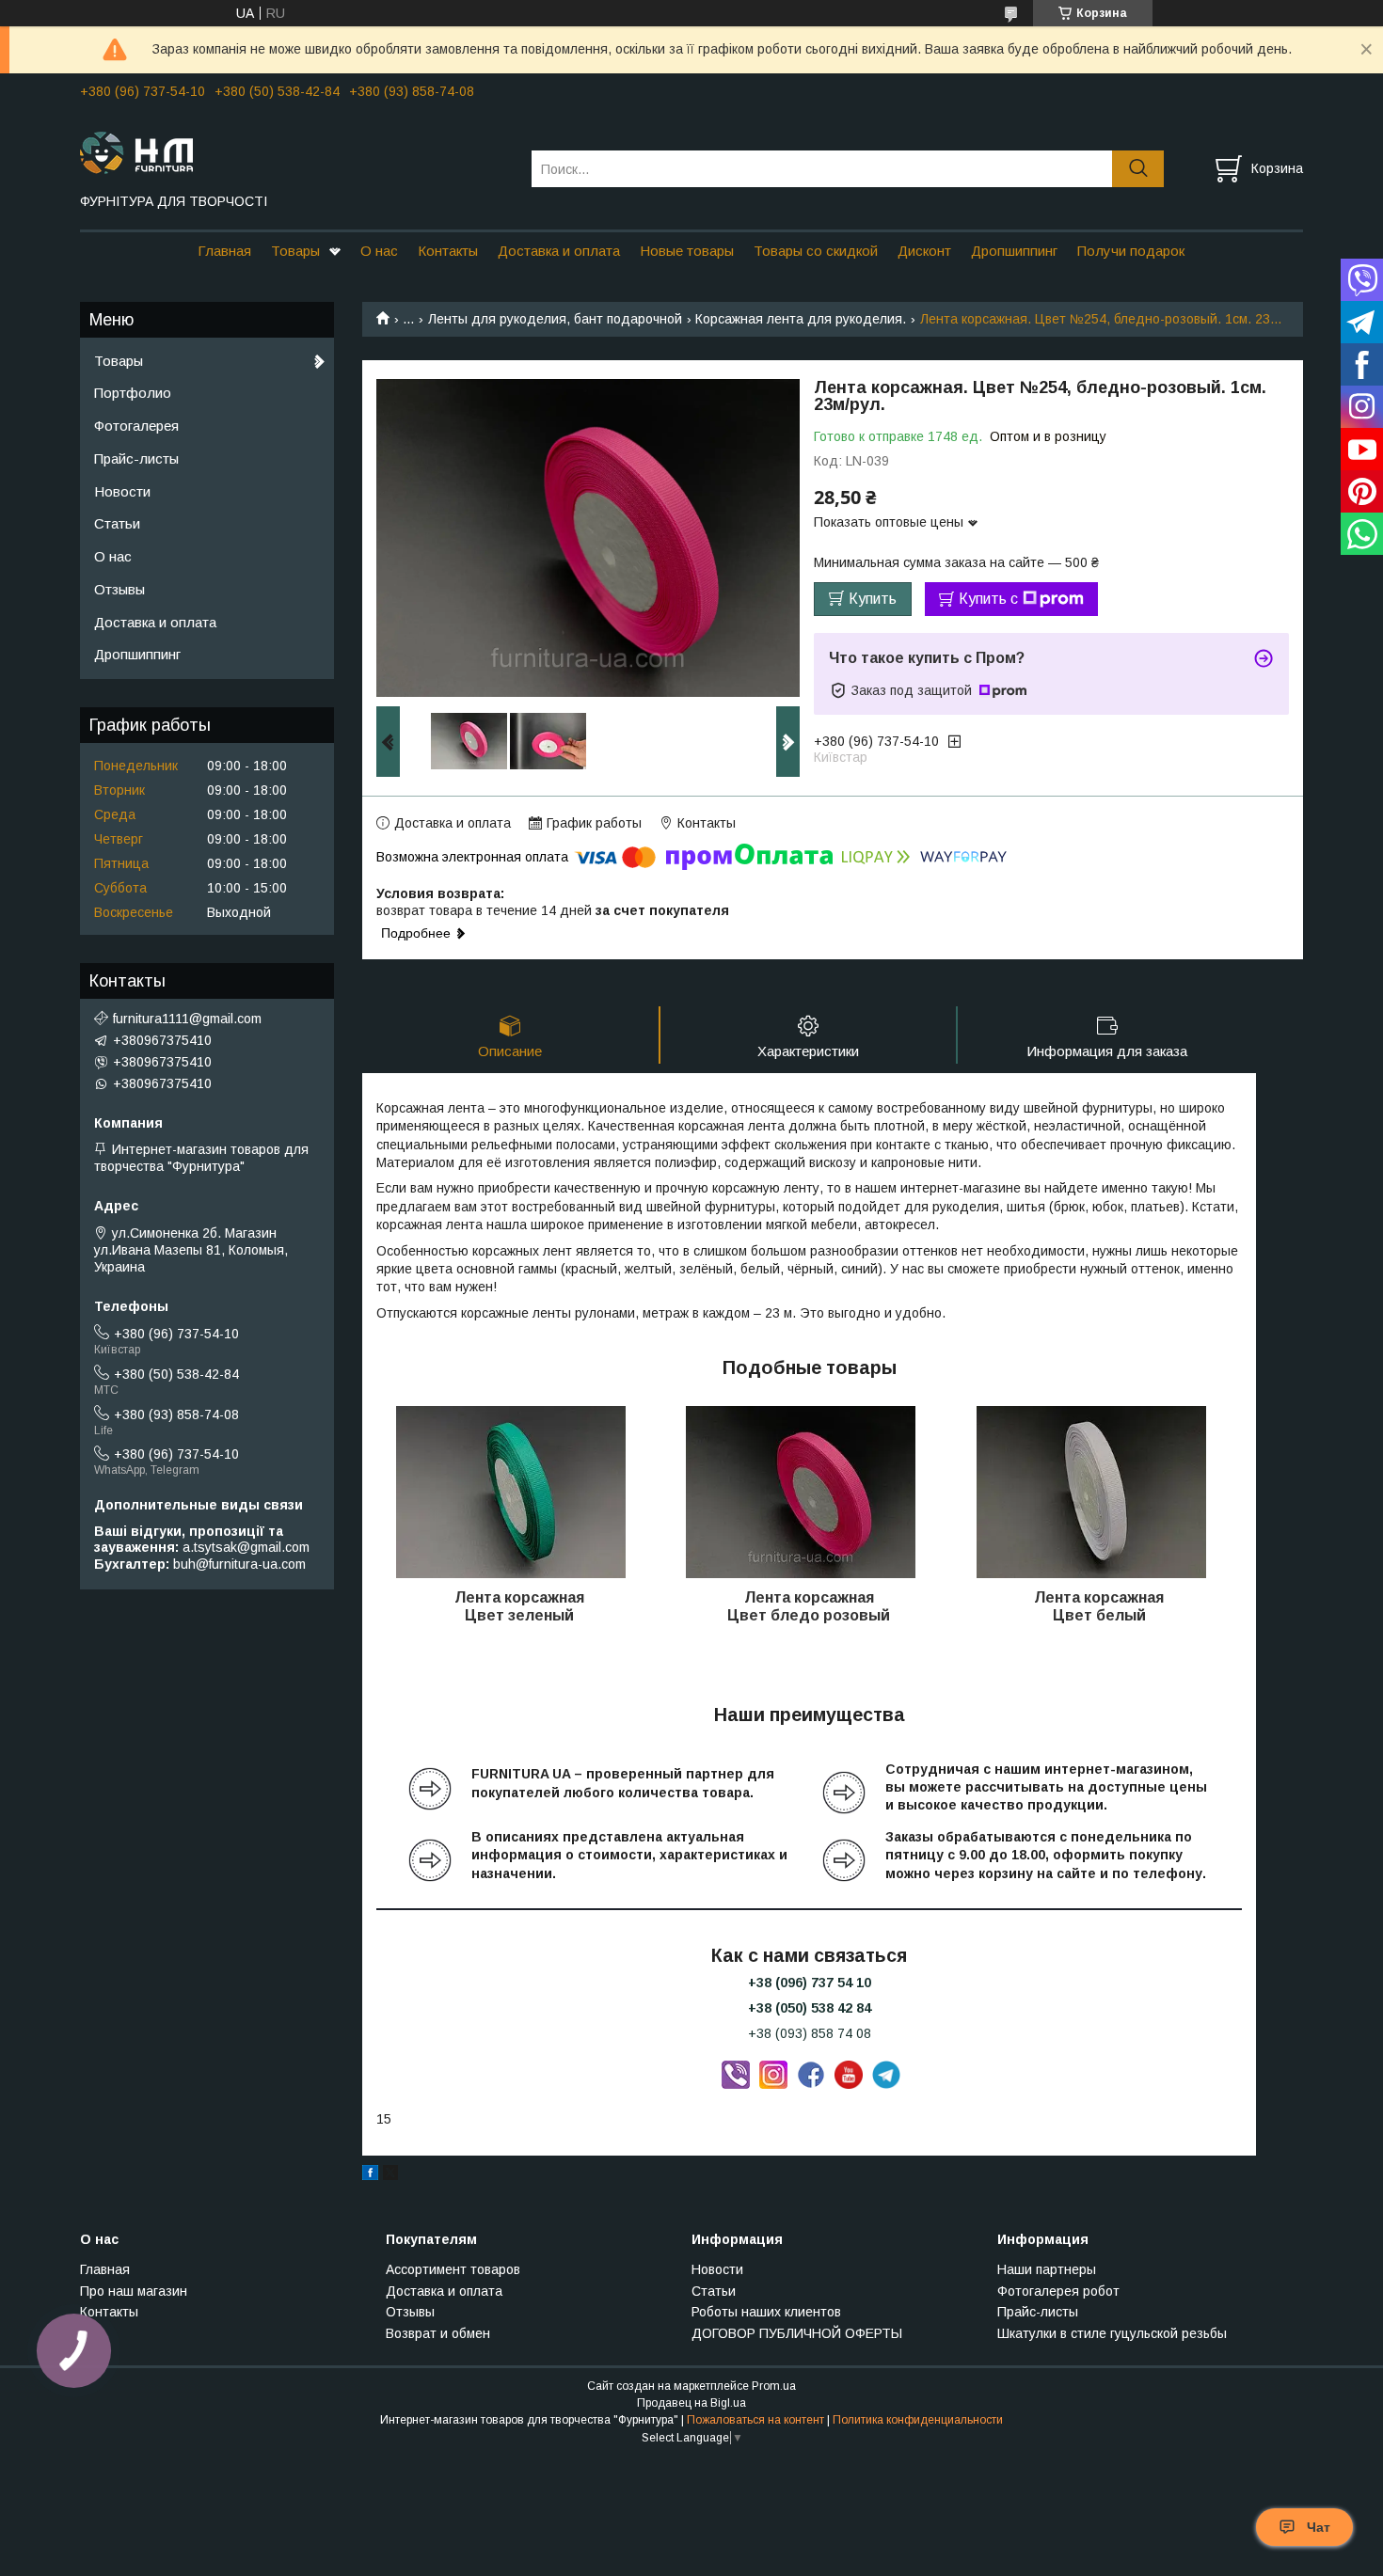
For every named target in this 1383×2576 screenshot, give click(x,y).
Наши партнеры (1047, 2269)
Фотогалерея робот (1058, 2291)
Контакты (448, 251)
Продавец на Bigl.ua (691, 2403)
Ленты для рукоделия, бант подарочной (555, 319)
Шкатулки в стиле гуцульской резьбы (1112, 2333)
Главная (224, 251)
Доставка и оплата (559, 251)
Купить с (988, 599)
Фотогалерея (136, 426)
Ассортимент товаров (453, 2269)
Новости (122, 491)
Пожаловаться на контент (755, 2420)
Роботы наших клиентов (766, 2312)
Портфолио (133, 393)
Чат (1319, 2527)
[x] (390, 2175)
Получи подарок (1131, 251)
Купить (873, 599)
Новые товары (687, 251)
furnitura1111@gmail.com (187, 1019)
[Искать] (1138, 169)
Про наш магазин (134, 2291)
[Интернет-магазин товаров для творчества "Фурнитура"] (294, 151)
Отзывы (119, 589)
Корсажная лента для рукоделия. (801, 319)
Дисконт (924, 251)
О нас (379, 251)
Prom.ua (774, 2386)
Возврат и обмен (438, 2333)
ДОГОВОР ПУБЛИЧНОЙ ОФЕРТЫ (797, 2333)
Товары (295, 251)
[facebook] (370, 2175)
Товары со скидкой (816, 251)
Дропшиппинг (1014, 251)
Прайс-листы (136, 458)
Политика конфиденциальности (918, 2420)
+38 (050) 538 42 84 (810, 2008)
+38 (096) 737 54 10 (810, 1983)
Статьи (117, 523)
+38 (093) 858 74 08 (810, 2033)
